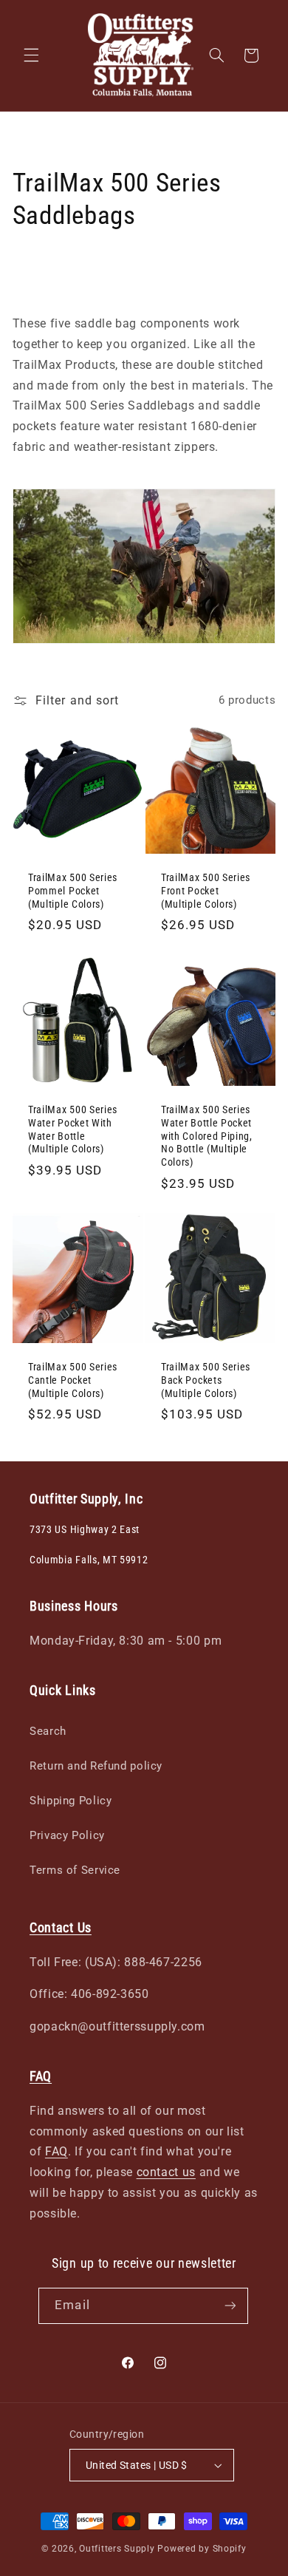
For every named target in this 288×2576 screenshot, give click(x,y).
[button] (31, 55)
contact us (166, 2172)
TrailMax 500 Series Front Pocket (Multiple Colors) (206, 891)
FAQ (56, 2151)
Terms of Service (75, 1870)
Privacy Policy (67, 1835)
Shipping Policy (71, 1801)
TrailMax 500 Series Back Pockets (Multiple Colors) (206, 1380)
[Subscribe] (230, 2306)
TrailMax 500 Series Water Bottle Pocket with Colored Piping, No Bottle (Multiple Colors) (207, 1135)
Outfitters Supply (118, 2549)
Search (48, 1731)
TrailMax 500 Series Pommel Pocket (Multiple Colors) (73, 891)
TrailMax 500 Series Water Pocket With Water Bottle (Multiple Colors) (73, 1129)
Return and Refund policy (96, 1766)
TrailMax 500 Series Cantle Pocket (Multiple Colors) (73, 1380)
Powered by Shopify (202, 2549)
